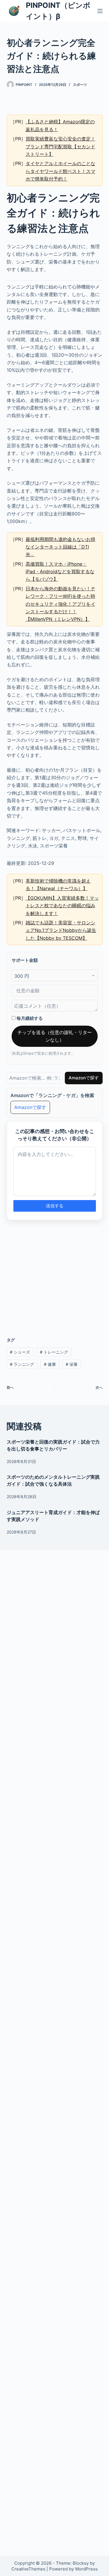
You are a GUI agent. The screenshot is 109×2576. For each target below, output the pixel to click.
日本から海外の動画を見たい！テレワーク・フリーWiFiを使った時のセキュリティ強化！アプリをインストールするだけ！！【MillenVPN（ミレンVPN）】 (60, 604)
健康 (50, 1364)
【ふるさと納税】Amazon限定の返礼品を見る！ (60, 125)
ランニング (22, 1364)
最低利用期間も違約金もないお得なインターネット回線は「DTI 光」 (60, 547)
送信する (55, 1206)
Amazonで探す (84, 1078)
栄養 (72, 1364)
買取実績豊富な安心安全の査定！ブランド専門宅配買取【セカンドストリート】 (60, 146)
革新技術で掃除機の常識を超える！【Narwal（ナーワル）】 (58, 885)
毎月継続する (29, 1018)
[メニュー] (100, 11)
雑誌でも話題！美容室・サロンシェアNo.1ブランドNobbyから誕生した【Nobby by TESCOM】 (61, 930)
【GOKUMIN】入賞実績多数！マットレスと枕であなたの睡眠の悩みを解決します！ (62, 906)
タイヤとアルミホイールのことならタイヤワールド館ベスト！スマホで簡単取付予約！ (60, 171)
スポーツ (80, 85)
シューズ (20, 1352)
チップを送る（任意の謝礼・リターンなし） (55, 1036)
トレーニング (54, 1352)
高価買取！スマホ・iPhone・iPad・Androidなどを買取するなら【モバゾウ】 (60, 572)
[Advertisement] (55, 1275)
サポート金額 (25, 960)
